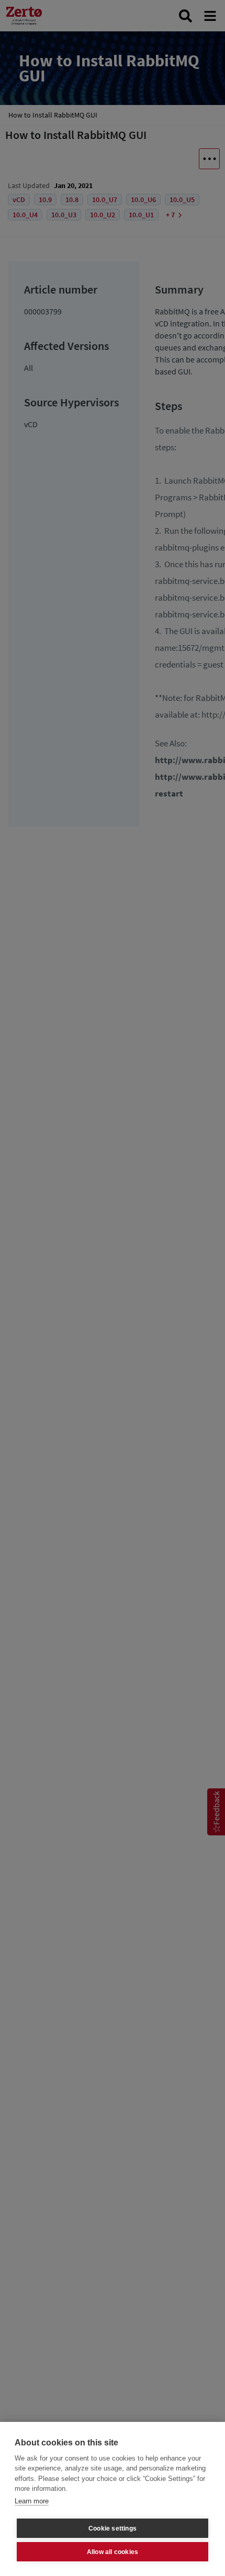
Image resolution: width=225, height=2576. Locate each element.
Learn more (32, 2501)
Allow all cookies (113, 2552)
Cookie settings (113, 2528)
